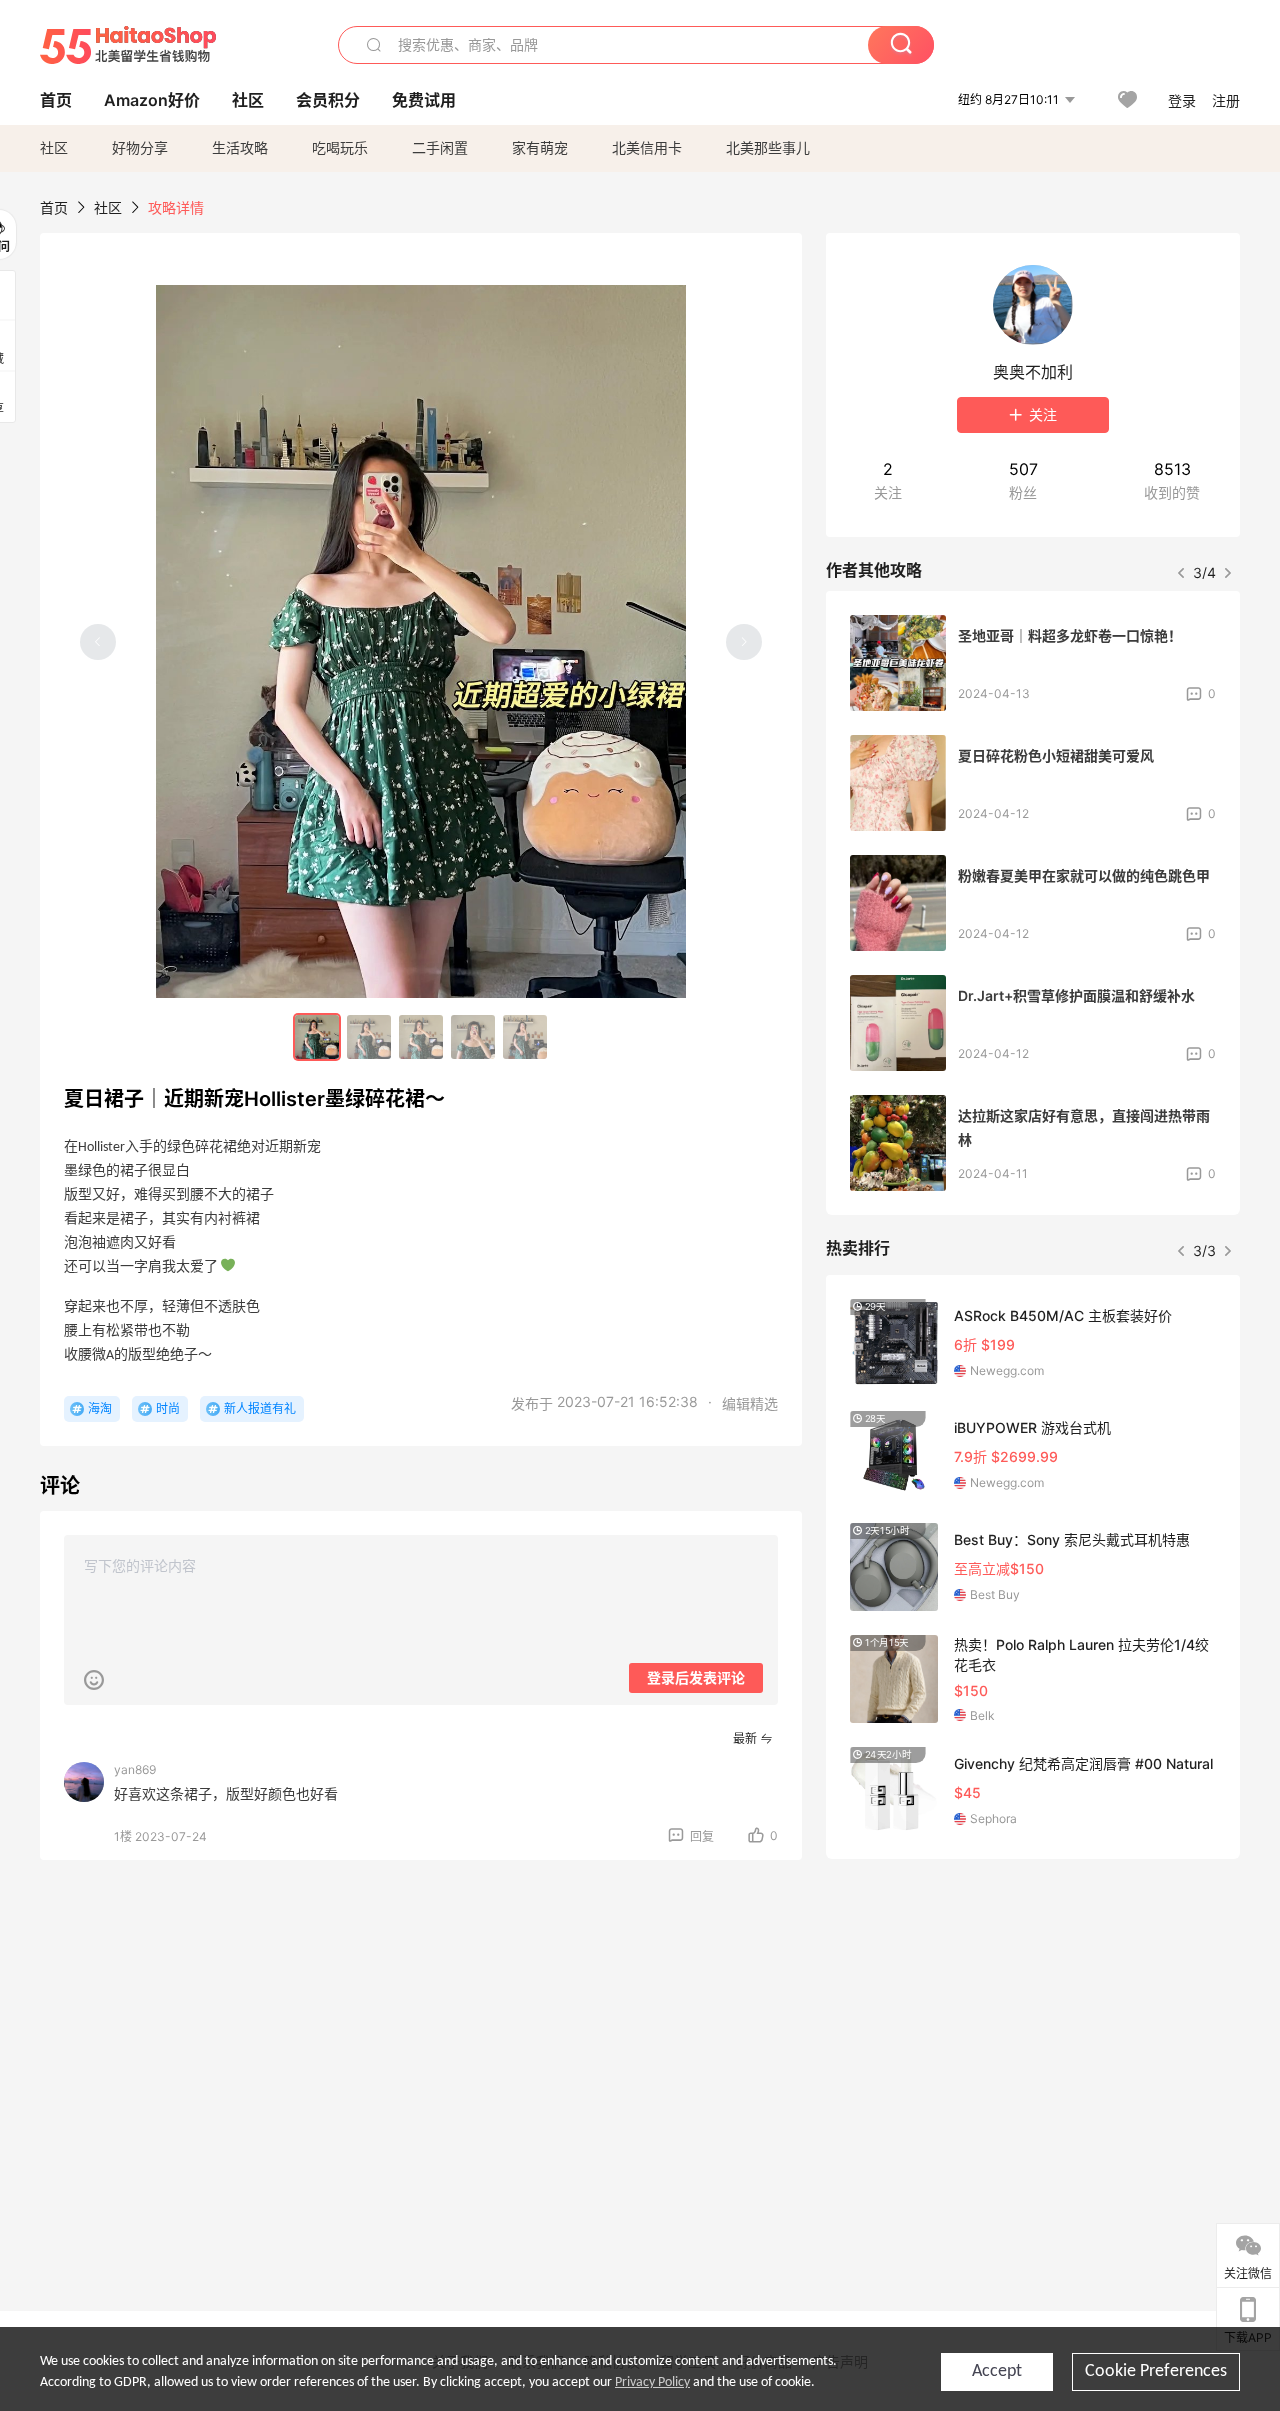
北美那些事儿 (768, 147)
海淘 (100, 1408)
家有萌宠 (540, 147)
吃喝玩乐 (340, 147)
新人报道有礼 (260, 1408)
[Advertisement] (1033, 2023)
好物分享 (140, 147)
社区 (54, 147)
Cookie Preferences (1156, 2371)
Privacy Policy (652, 2382)
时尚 (168, 1408)
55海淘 (128, 45)
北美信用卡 (647, 147)
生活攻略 (240, 147)
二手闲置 (440, 147)
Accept (997, 2371)
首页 (54, 207)
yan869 (135, 1769)
